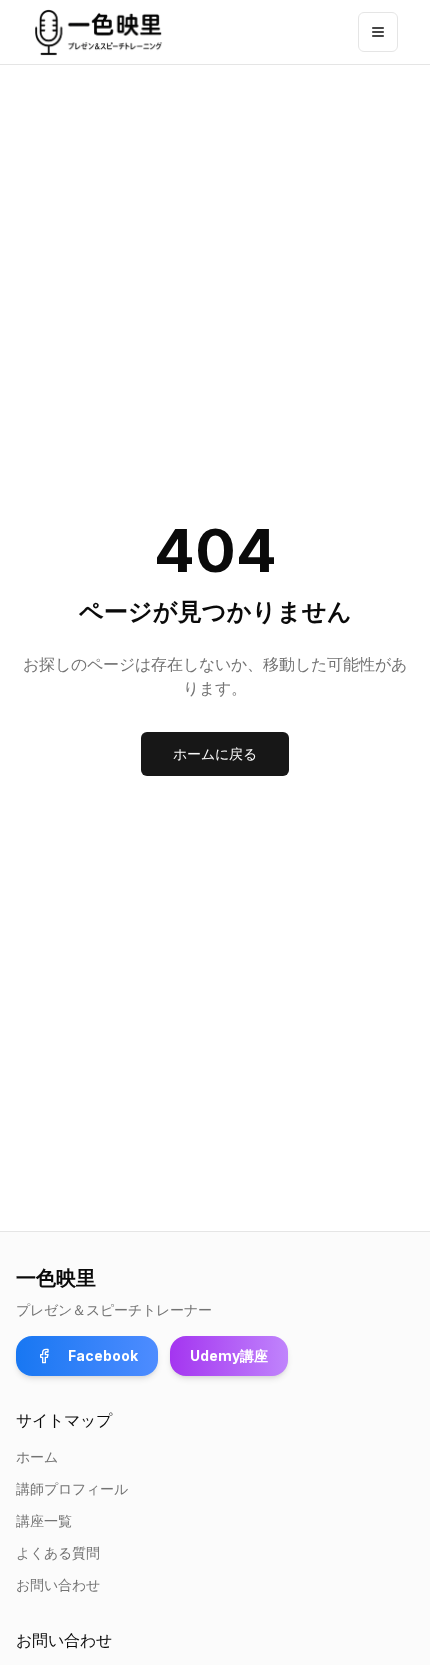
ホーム (37, 1456)
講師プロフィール (72, 1488)
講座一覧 (44, 1520)
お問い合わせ (58, 1584)
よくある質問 (58, 1552)
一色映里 (56, 1278)
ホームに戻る (215, 753)
